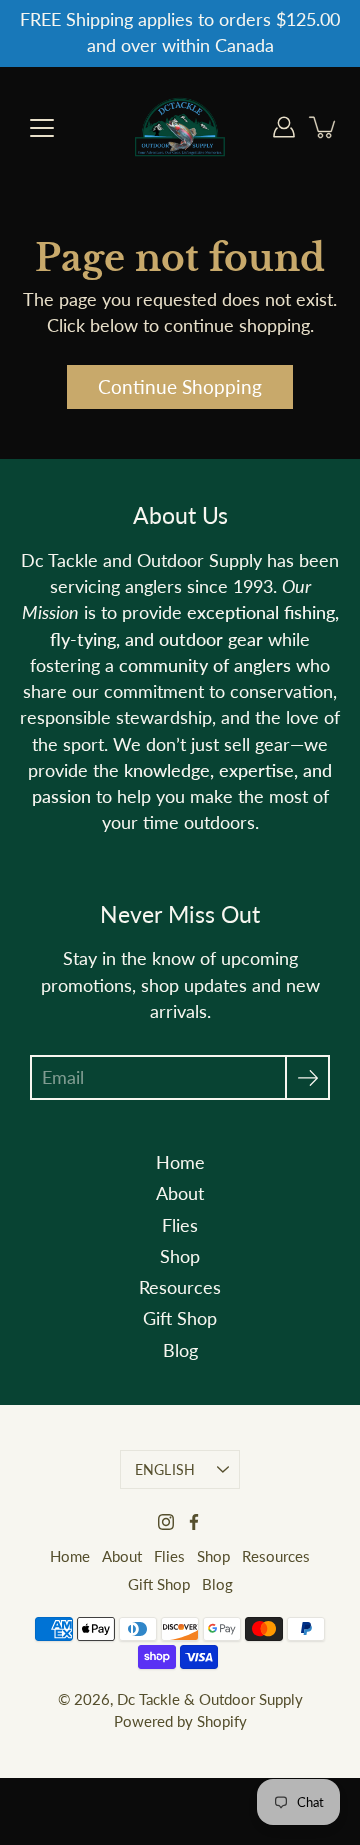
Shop (180, 1256)
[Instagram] (166, 1522)
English (165, 1469)
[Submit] (307, 1077)
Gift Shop (180, 1318)
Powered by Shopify (180, 1721)
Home (180, 1162)
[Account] (284, 127)
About (180, 1193)
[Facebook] (194, 1522)
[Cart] (324, 127)
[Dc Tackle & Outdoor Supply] (180, 127)
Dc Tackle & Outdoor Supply (210, 1699)
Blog (180, 1350)
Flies (180, 1225)
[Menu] (42, 128)
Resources (180, 1287)
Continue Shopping (180, 386)
